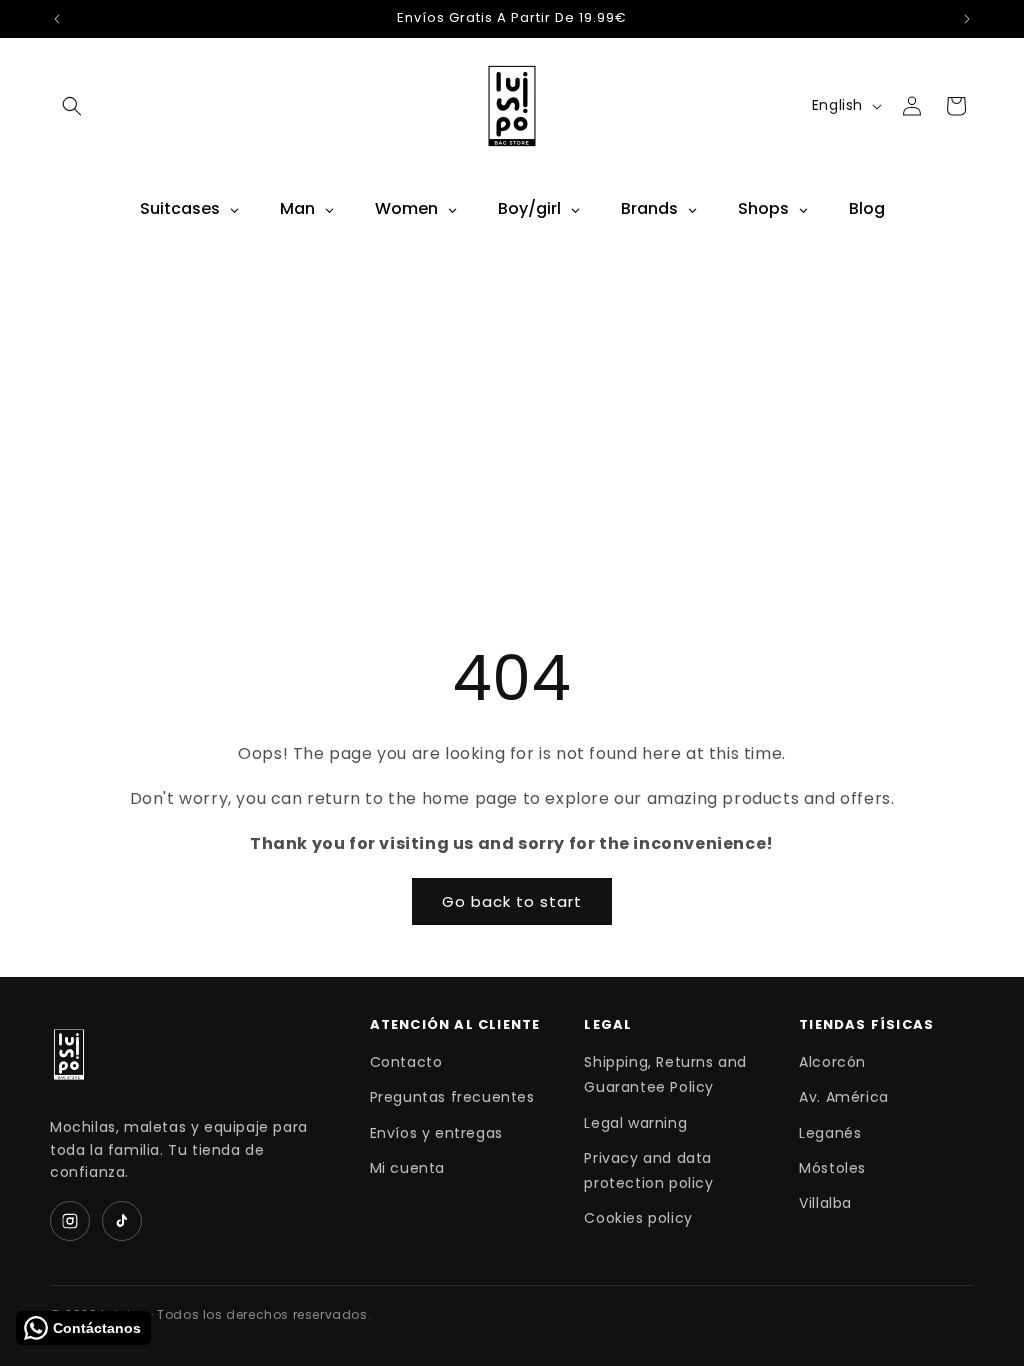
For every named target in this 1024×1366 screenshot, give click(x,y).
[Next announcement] (967, 19)
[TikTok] (122, 1221)
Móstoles (832, 1168)
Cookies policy (638, 1218)
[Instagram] (70, 1221)
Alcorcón (832, 1062)
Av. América (844, 1097)
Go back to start (512, 901)
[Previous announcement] (57, 19)
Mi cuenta (407, 1168)
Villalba (825, 1203)
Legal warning (635, 1123)
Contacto (406, 1062)
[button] (72, 106)
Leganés (830, 1133)
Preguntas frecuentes (452, 1097)
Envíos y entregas (436, 1133)
